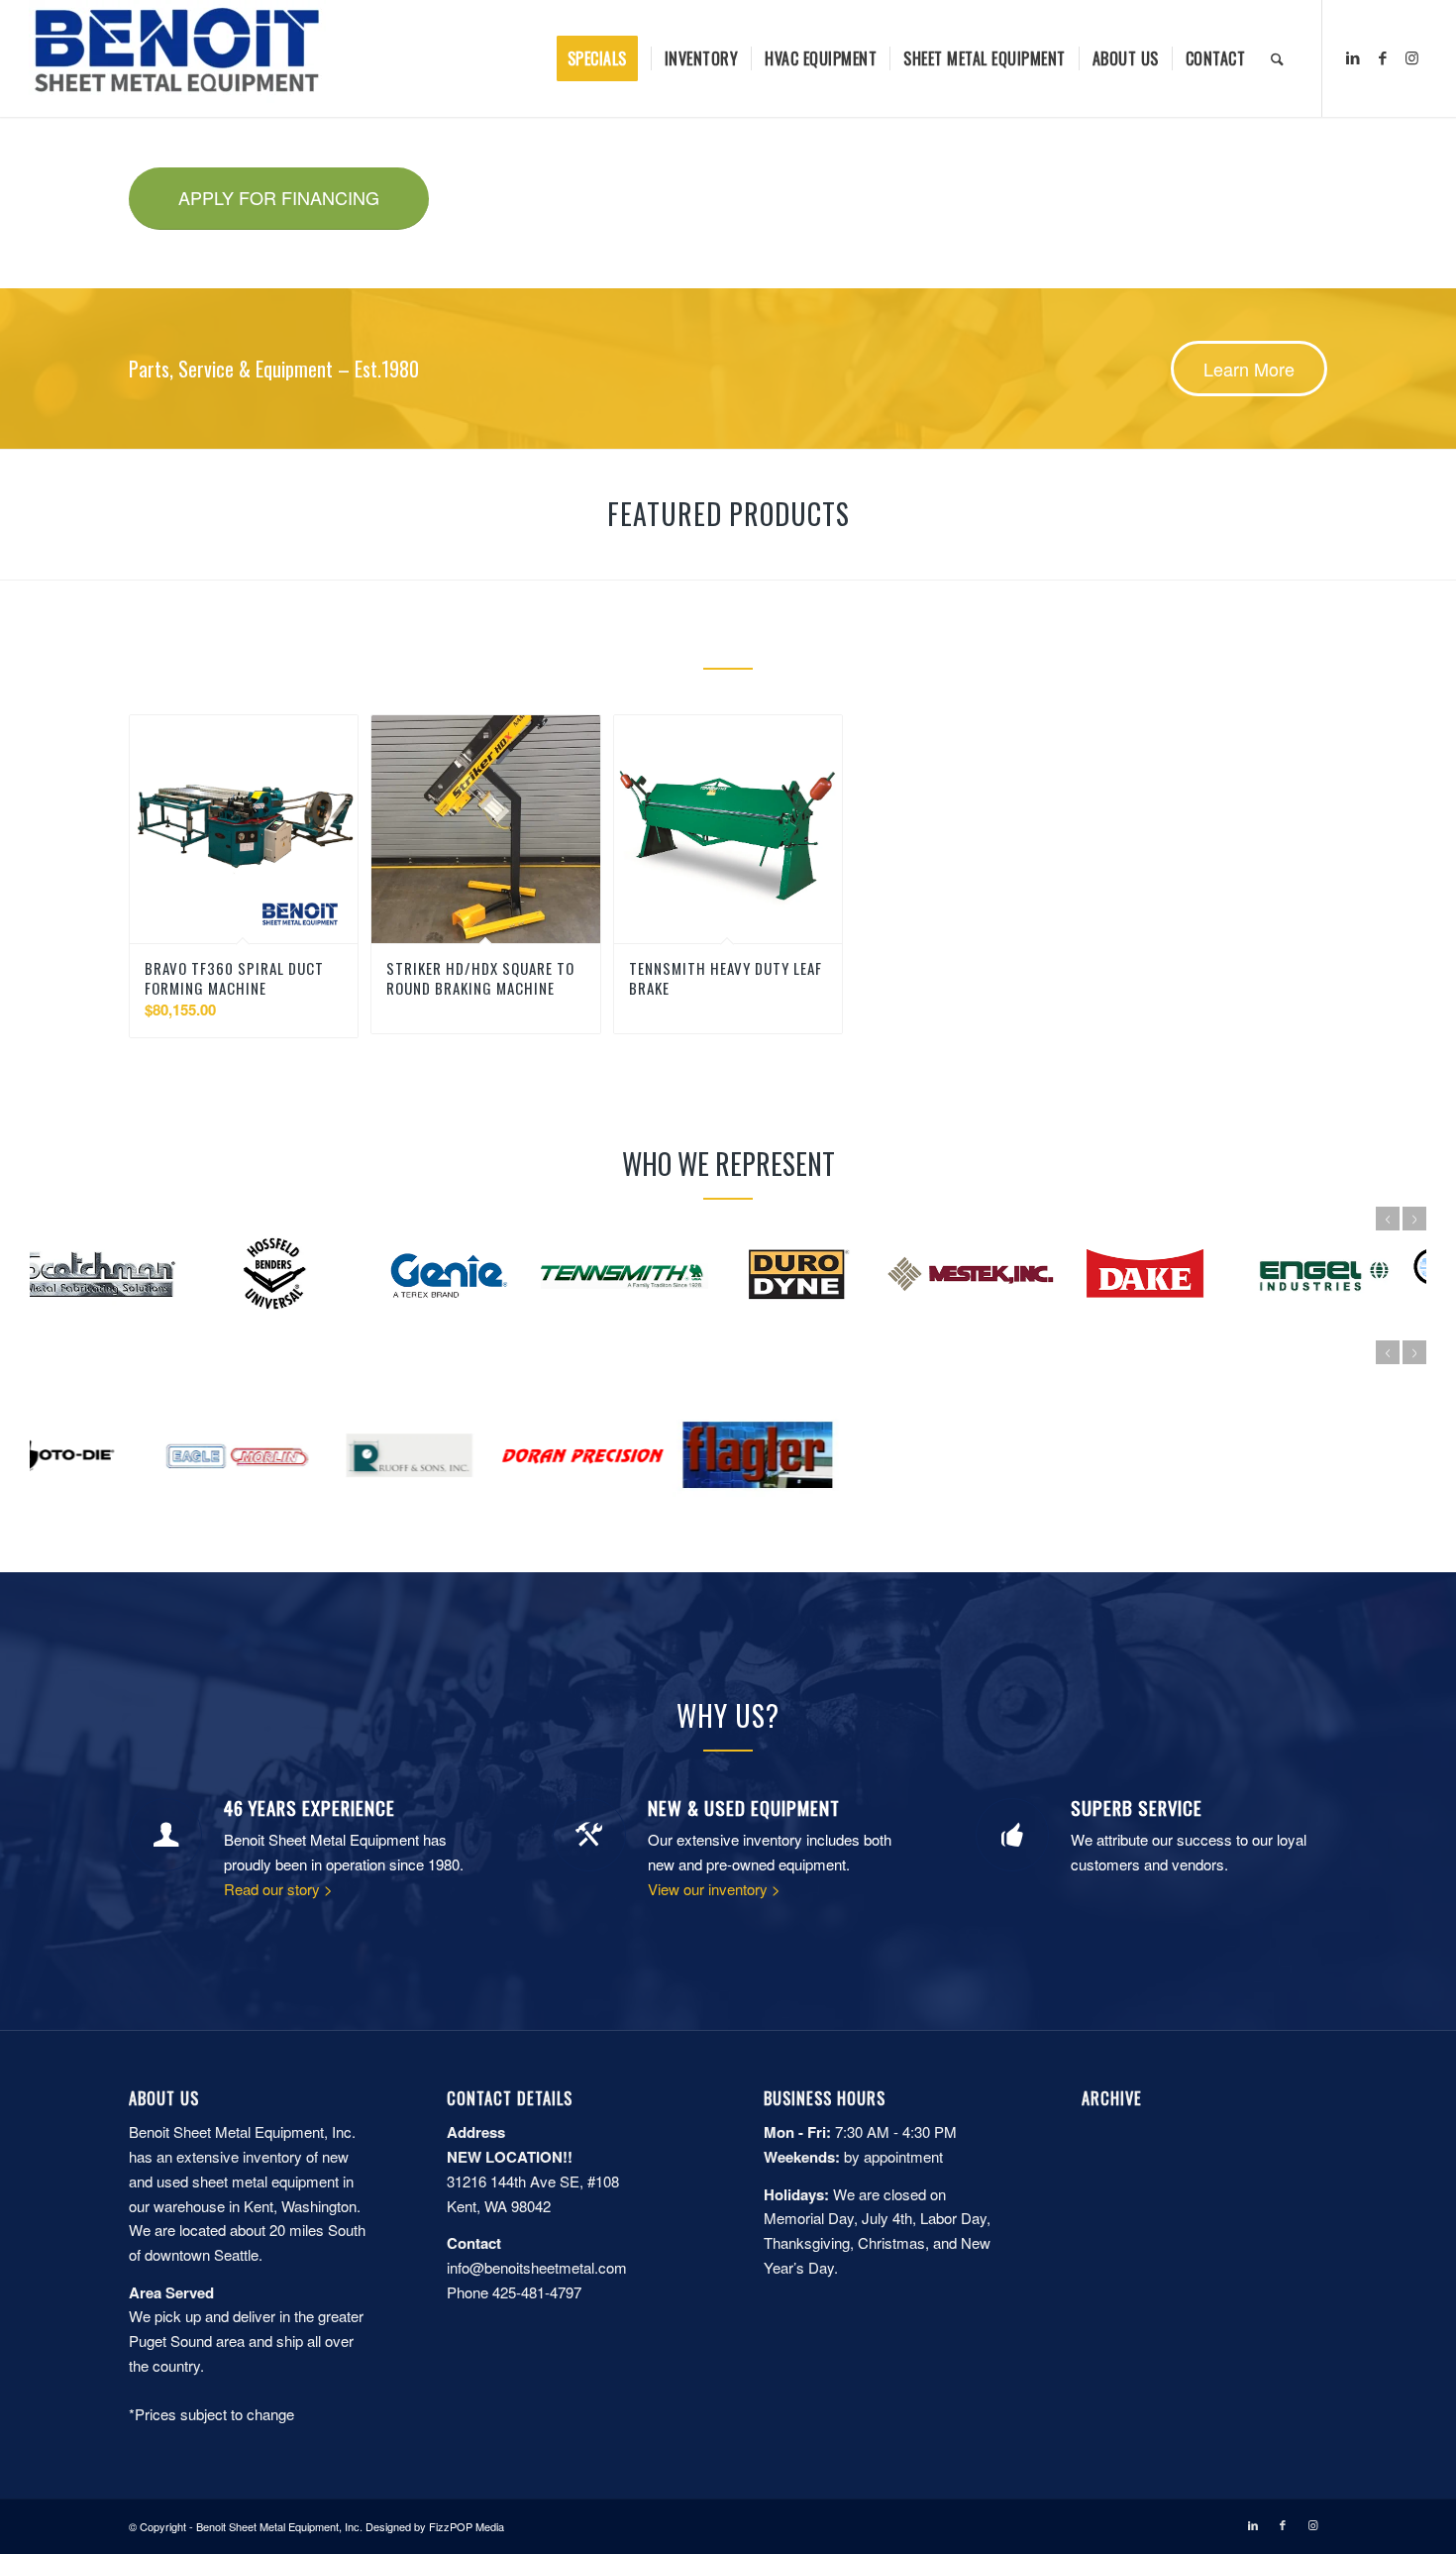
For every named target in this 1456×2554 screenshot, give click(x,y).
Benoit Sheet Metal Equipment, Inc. (279, 2526)
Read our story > (278, 1889)
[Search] (1277, 58)
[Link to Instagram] (1412, 57)
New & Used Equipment (744, 1808)
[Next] (1414, 1219)
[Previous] (1388, 1219)
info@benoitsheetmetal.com (537, 2267)
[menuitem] (604, 58)
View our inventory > (714, 1889)
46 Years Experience (310, 1808)
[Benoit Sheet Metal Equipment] (177, 58)
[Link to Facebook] (1383, 57)
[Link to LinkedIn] (1353, 57)
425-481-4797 (537, 2292)
